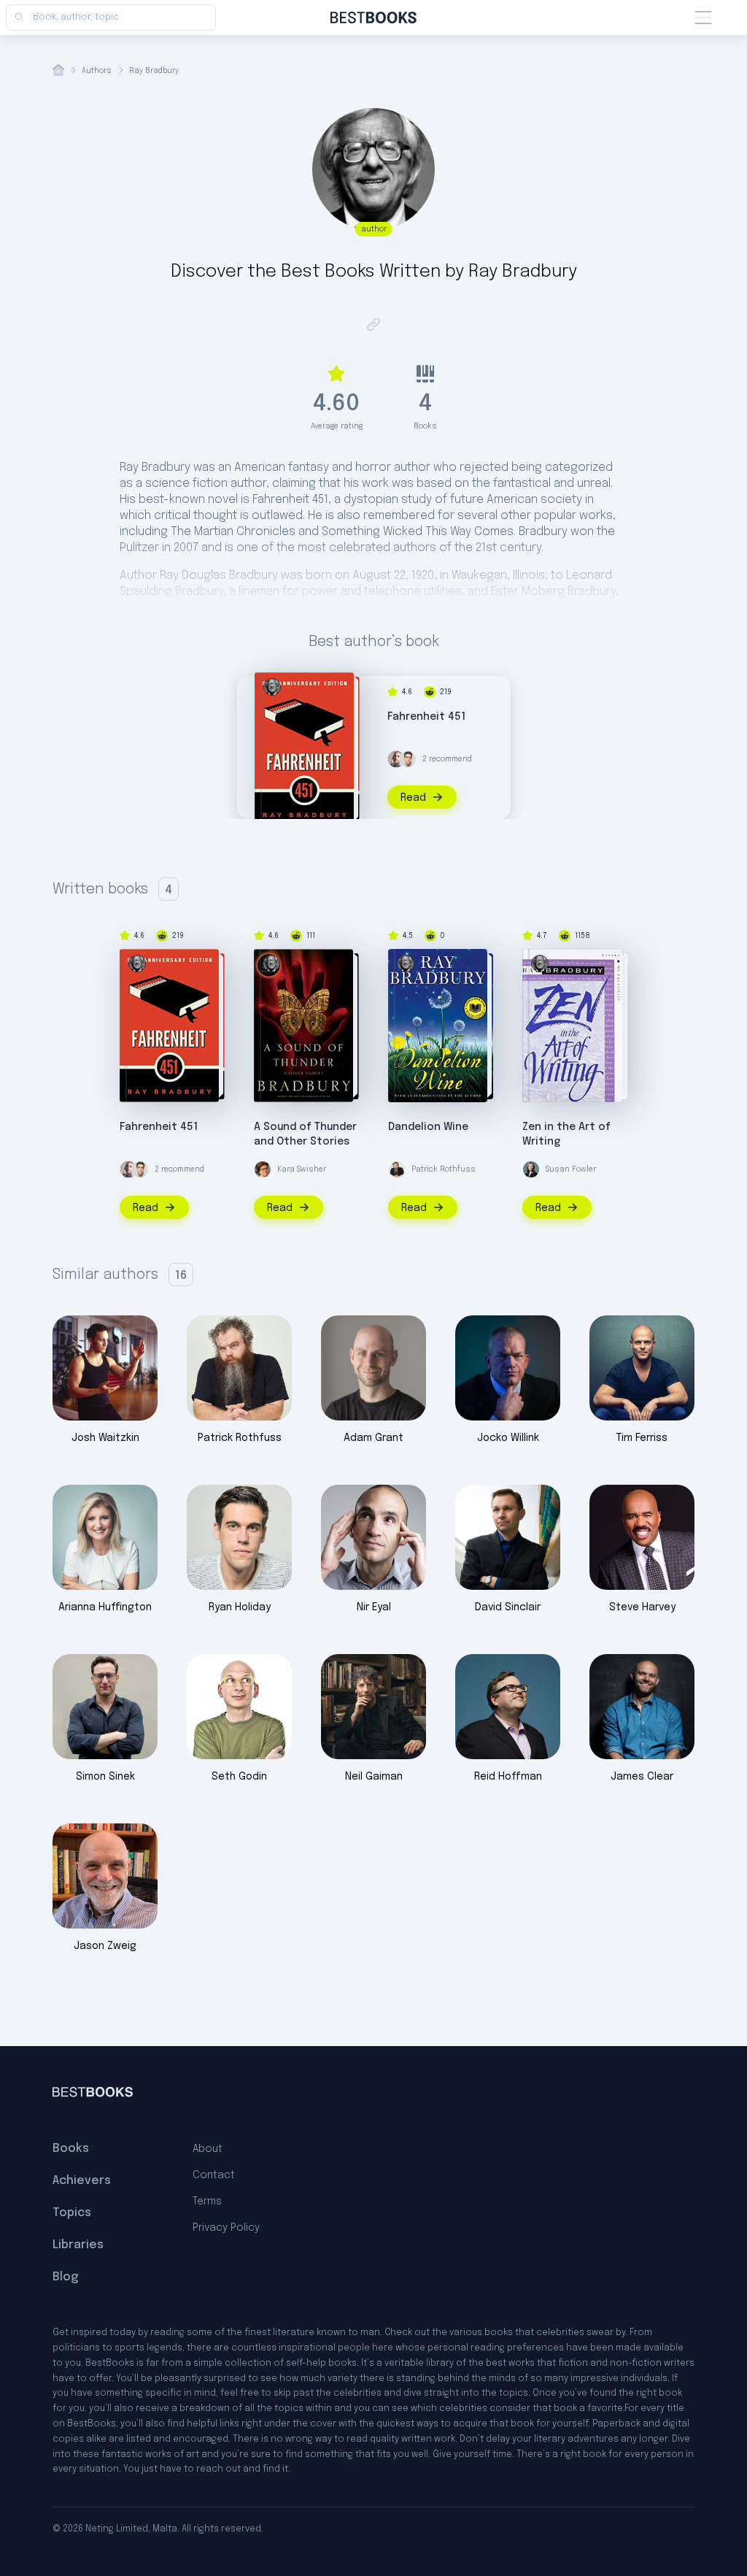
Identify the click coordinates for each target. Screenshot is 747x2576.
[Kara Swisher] (263, 1169)
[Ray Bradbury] (272, 687)
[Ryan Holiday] (408, 759)
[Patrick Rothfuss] (397, 1169)
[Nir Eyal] (396, 759)
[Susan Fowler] (531, 1169)
